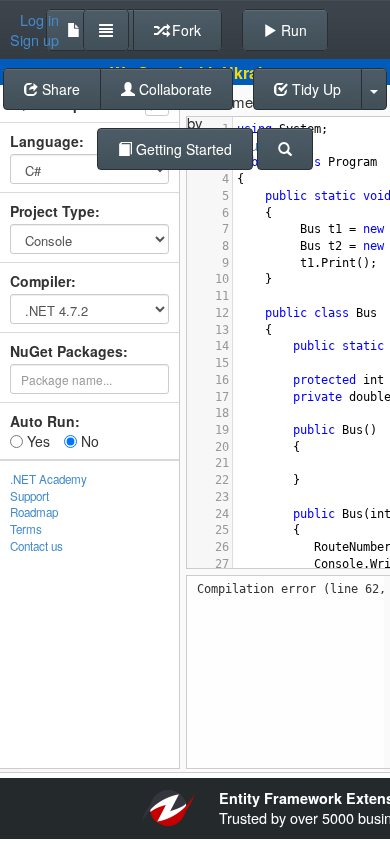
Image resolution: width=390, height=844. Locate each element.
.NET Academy (48, 479)
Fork (184, 30)
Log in (39, 20)
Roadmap (34, 512)
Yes (36, 441)
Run (292, 30)
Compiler (40, 281)
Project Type (52, 211)
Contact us (36, 546)
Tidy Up (314, 89)
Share (59, 89)
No (88, 441)
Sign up (34, 40)
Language (44, 141)
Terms (26, 529)
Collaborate (173, 89)
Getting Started (182, 149)
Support (29, 496)
